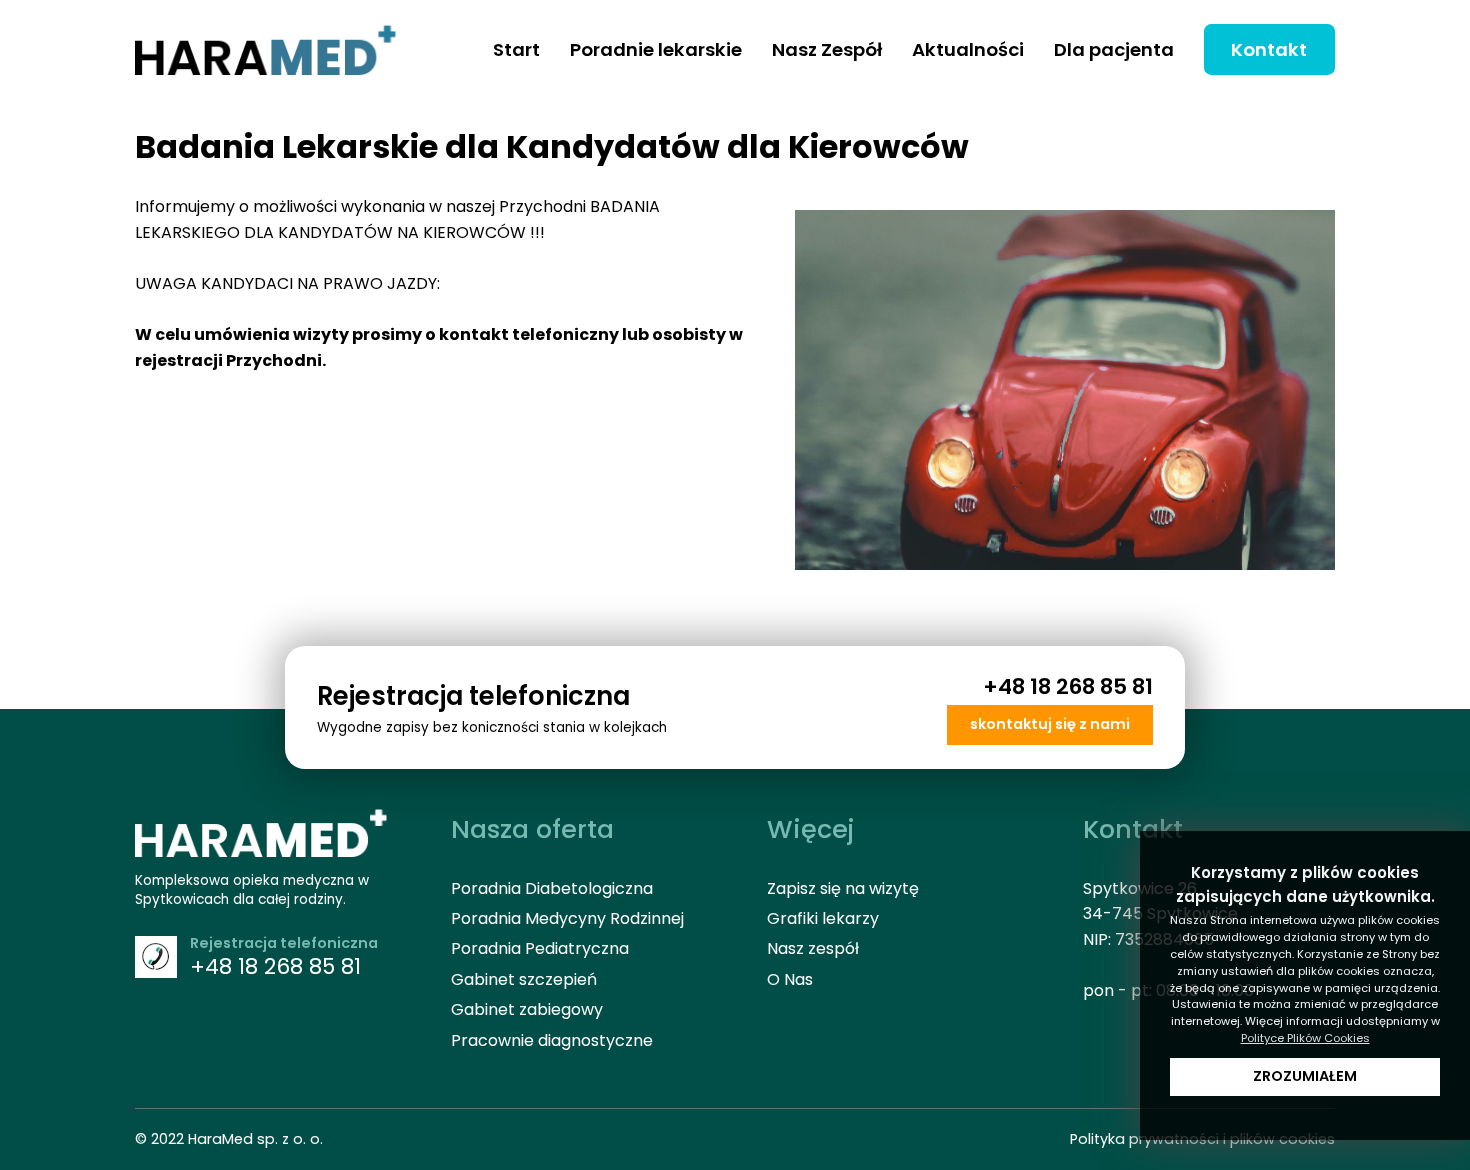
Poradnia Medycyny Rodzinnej (567, 918)
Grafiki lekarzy (823, 918)
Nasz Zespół (827, 49)
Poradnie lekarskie (656, 49)
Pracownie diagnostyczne (552, 1040)
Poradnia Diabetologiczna (552, 888)
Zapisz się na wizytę (843, 888)
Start (516, 49)
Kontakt (1269, 49)
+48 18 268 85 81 (1068, 686)
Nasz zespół (813, 948)
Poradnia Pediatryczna (540, 948)
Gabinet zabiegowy (527, 1009)
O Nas (790, 979)
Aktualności (968, 49)
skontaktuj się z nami (1050, 724)
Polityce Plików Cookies (1305, 1038)
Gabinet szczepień (524, 979)
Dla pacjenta (1114, 49)
